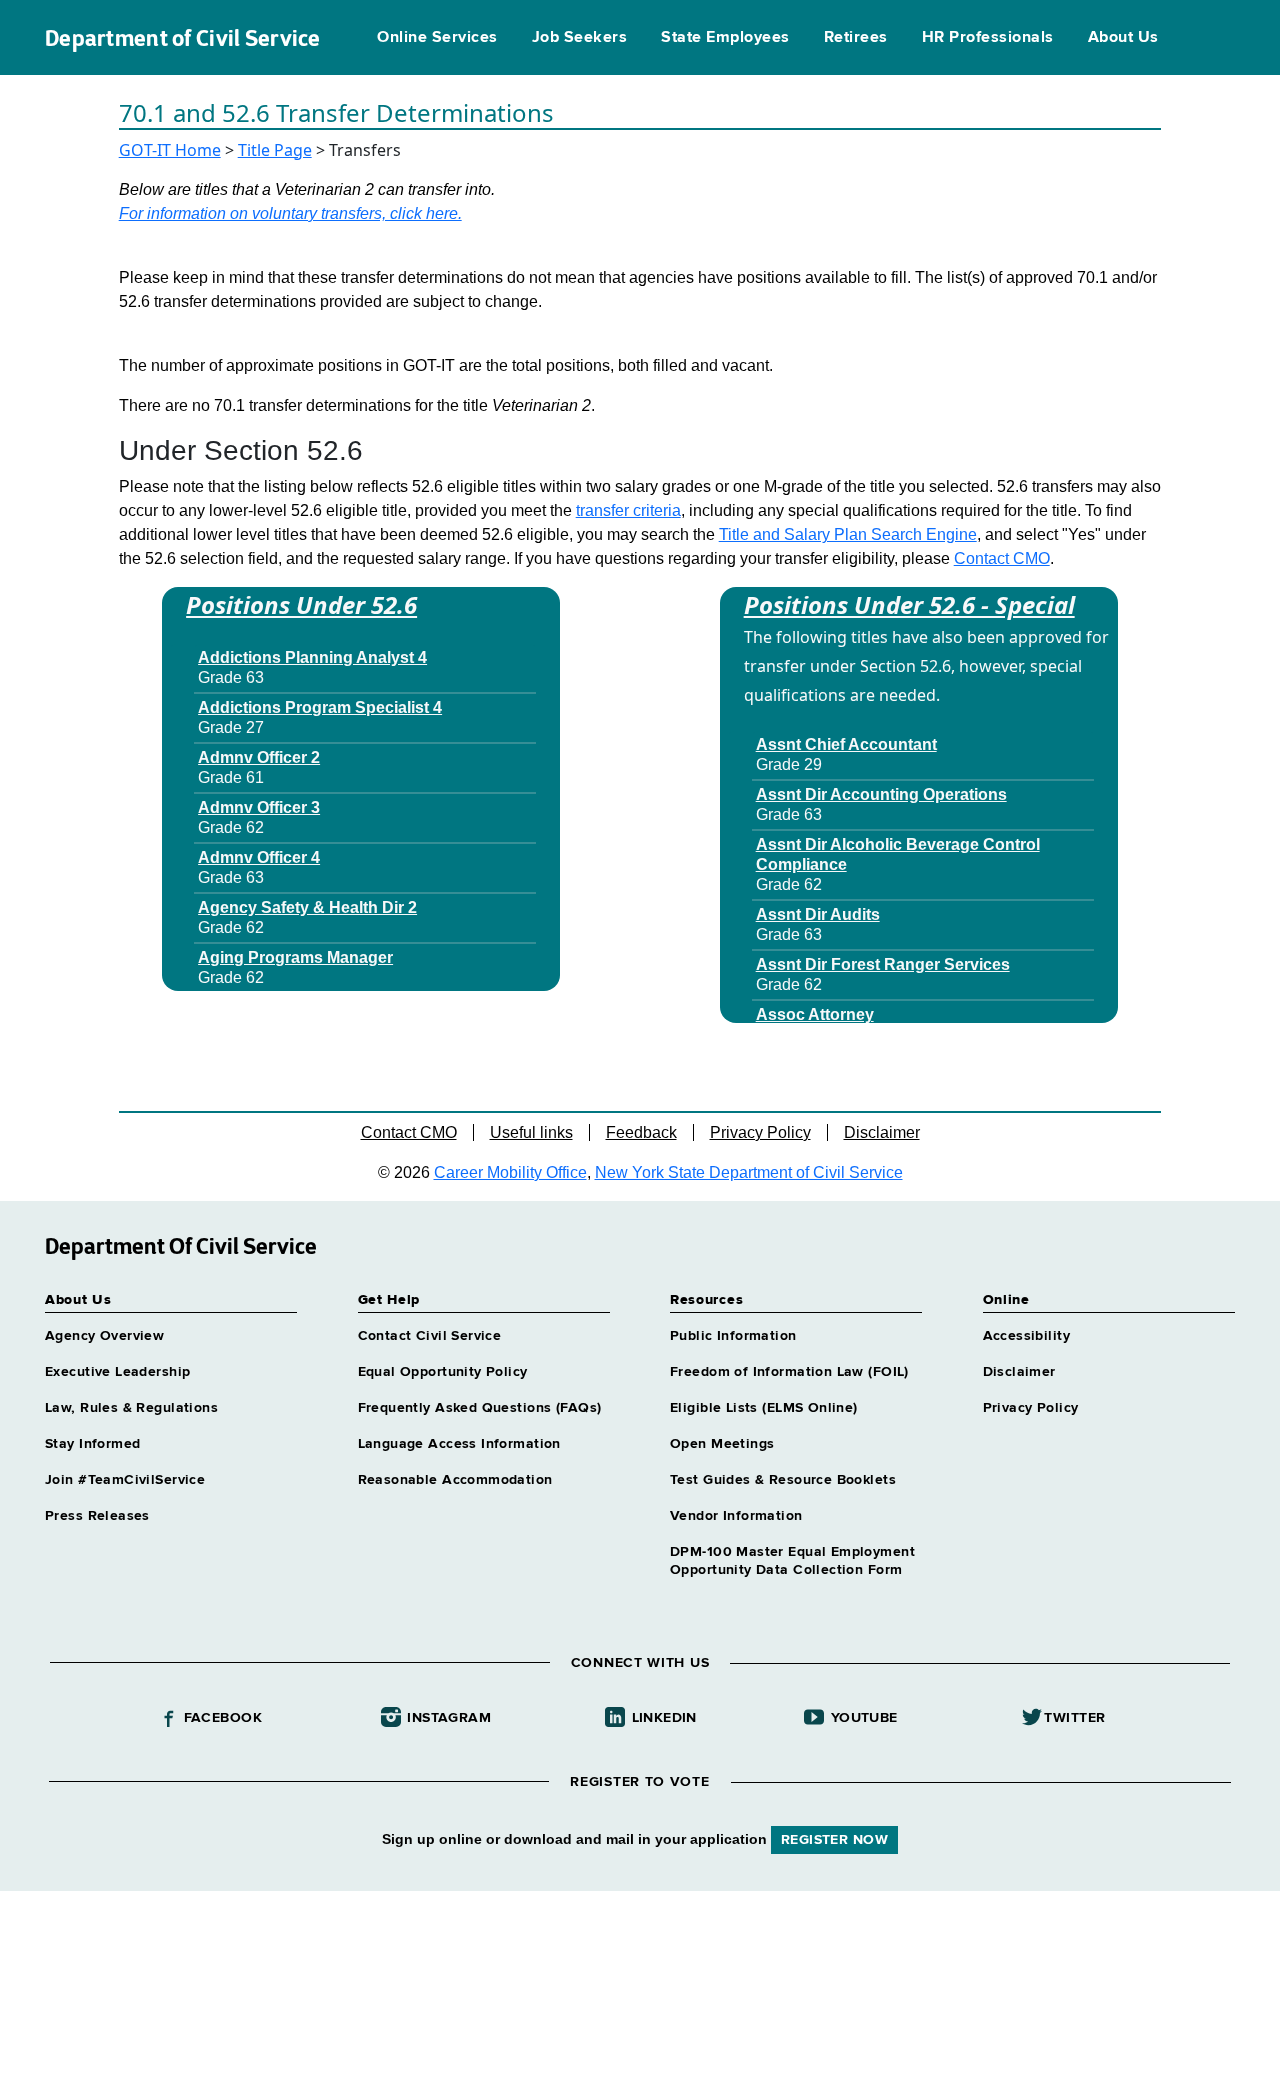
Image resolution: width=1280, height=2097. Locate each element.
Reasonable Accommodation (455, 1480)
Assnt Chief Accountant (846, 744)
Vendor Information (736, 1516)
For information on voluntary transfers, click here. (290, 213)
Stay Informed (92, 1444)
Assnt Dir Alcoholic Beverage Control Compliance (898, 854)
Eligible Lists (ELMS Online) (764, 1408)
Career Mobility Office (510, 1172)
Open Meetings (722, 1444)
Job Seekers (579, 38)
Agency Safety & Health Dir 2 (307, 907)
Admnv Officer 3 (259, 807)
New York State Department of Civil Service (749, 1172)
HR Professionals (988, 38)
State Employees (725, 38)
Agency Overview (104, 1336)
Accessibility (1026, 1336)
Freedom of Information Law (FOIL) (789, 1372)
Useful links (531, 1132)
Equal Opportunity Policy (443, 1372)
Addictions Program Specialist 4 (320, 707)
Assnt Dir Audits (818, 914)
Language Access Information (459, 1444)
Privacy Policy (760, 1132)
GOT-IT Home (170, 150)
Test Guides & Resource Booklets (783, 1480)
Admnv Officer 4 (259, 857)
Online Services (437, 38)
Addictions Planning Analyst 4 (312, 657)
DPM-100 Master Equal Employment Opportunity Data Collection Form (792, 1561)
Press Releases (97, 1516)
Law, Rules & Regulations (131, 1408)
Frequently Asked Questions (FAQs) (480, 1408)
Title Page (275, 150)
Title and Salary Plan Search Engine (848, 534)
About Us (1123, 38)
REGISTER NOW (834, 1840)
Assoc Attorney (815, 1014)
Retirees (856, 38)
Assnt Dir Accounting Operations (881, 794)
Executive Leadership (117, 1372)
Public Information (733, 1336)
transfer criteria (628, 510)
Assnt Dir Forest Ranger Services (883, 964)
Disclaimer (882, 1132)
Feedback (641, 1132)
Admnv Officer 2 (259, 757)
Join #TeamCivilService (125, 1480)
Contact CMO (1002, 558)
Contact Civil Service (430, 1336)
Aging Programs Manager (295, 957)
